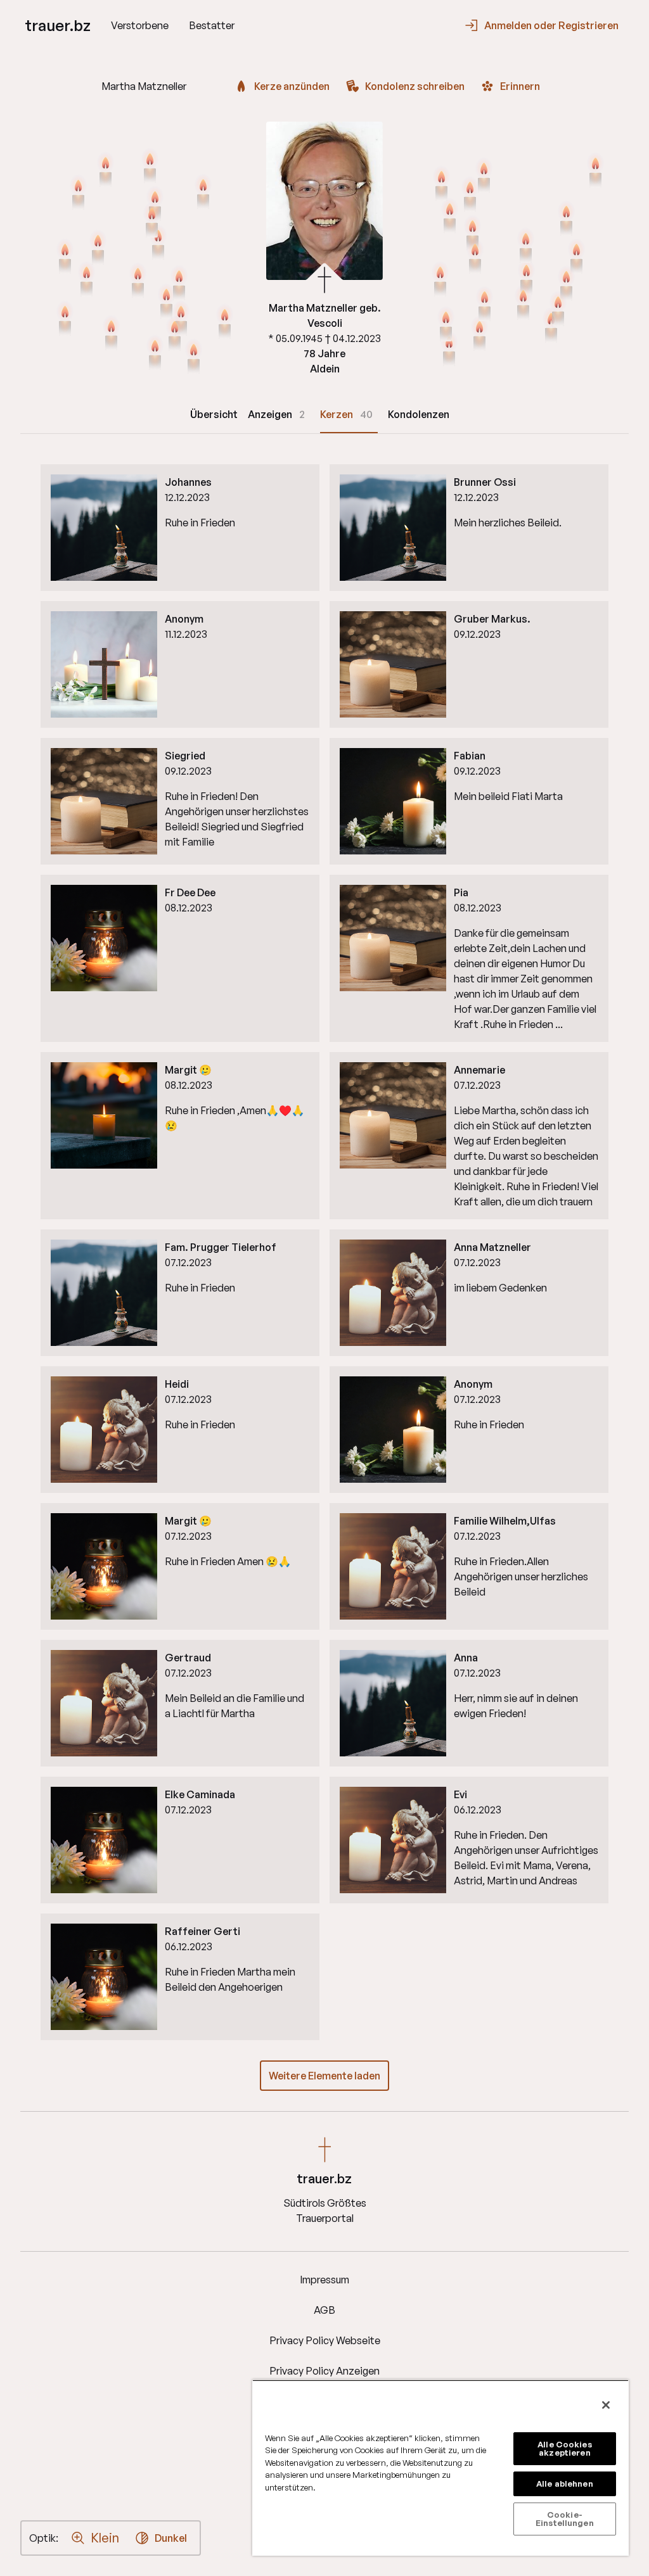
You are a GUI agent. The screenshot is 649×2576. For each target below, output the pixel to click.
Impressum (324, 2280)
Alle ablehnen (565, 2484)
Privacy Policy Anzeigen (324, 2371)
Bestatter (212, 25)
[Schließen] (606, 2405)
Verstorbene (140, 25)
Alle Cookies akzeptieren (565, 2448)
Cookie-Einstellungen (565, 2519)
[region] (440, 2468)
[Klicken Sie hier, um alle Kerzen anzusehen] (150, 167)
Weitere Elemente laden (324, 2076)
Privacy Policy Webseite (325, 2340)
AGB (324, 2310)
